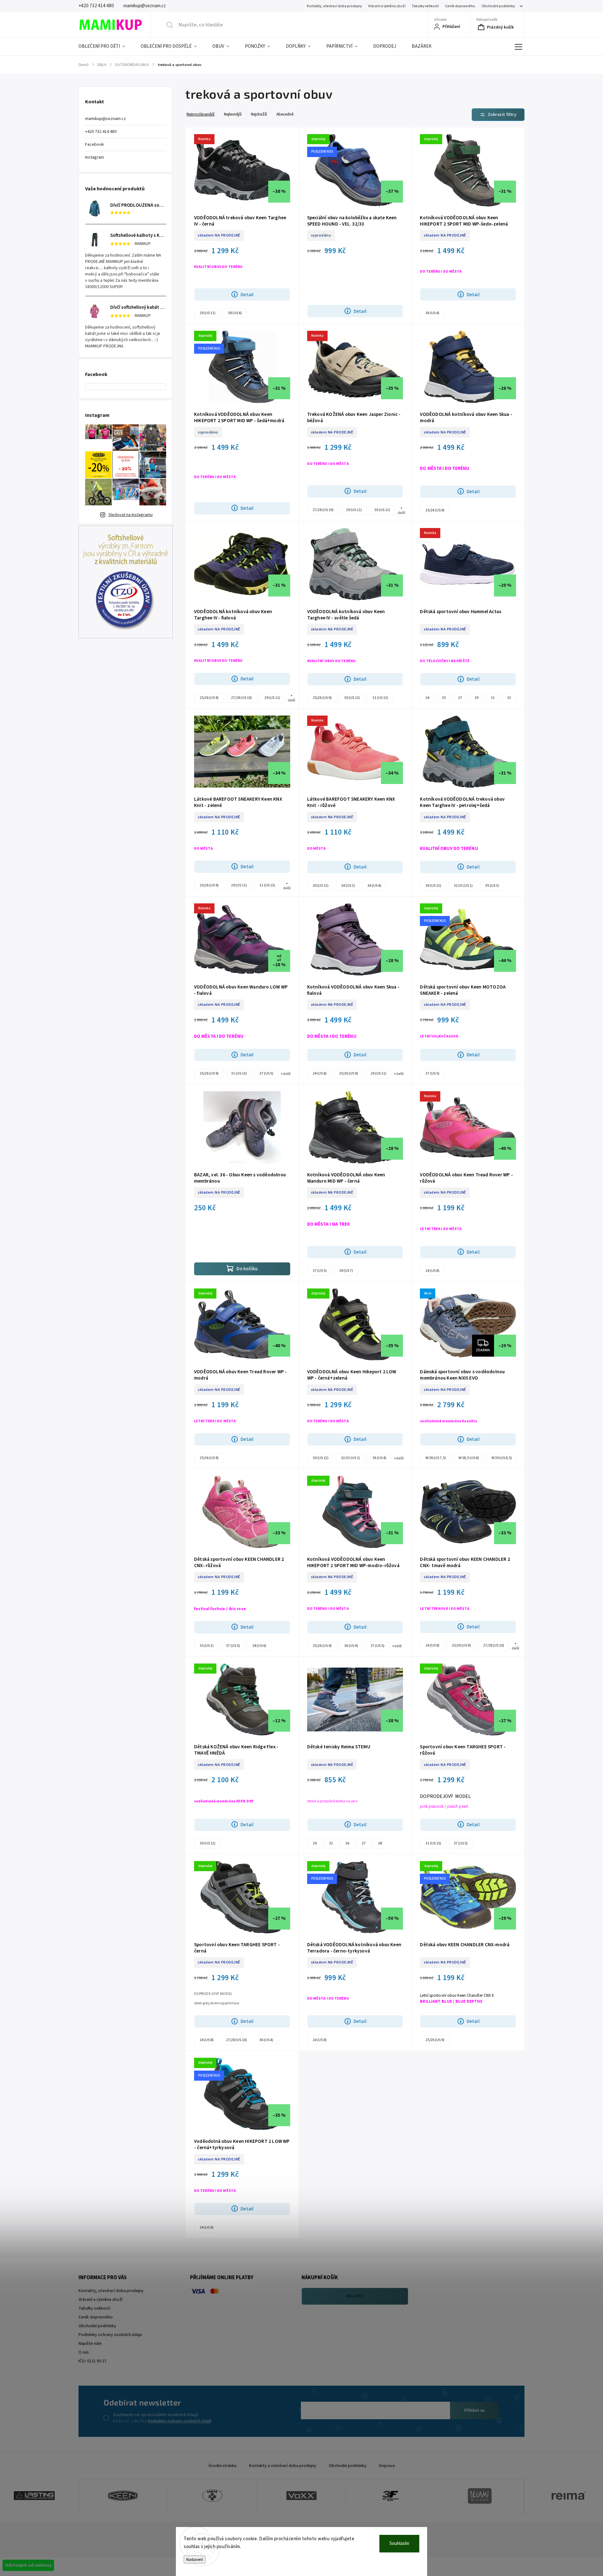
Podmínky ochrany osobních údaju (110, 2335)
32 (509, 698)
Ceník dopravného (460, 6)
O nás (84, 2352)
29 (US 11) (208, 313)
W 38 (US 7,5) (436, 1458)
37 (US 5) (266, 1073)
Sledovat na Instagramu (130, 515)
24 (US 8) (320, 1073)
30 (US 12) (382, 510)
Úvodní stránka (223, 2466)
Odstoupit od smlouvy (28, 2565)
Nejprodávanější (201, 114)
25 (444, 698)
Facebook (95, 144)
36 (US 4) (432, 313)
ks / (355, 2296)
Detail (247, 295)
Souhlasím (399, 2543)
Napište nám (90, 2344)
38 (380, 1843)
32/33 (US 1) (463, 886)
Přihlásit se (474, 2410)
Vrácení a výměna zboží (387, 6)
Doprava (387, 2466)
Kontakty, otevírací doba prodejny (334, 6)
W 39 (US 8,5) (502, 1458)
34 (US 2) (348, 886)
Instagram (95, 157)
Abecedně (285, 114)
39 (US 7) (346, 1271)
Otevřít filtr (498, 115)
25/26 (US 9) (435, 510)
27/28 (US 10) (323, 510)
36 (347, 1843)
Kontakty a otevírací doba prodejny (283, 2466)
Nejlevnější (233, 114)
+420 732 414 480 (101, 132)
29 (476, 698)
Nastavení (195, 2560)
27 (460, 698)
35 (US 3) (492, 886)
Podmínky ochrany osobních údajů (180, 2421)
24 (427, 698)
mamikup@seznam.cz (106, 119)
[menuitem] (106, 46)
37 (364, 1843)
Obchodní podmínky (498, 6)
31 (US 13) (380, 698)
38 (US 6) (235, 313)
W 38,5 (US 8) (469, 1458)
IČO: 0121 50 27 (92, 2361)
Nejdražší (259, 114)
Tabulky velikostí (425, 6)
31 (493, 698)
